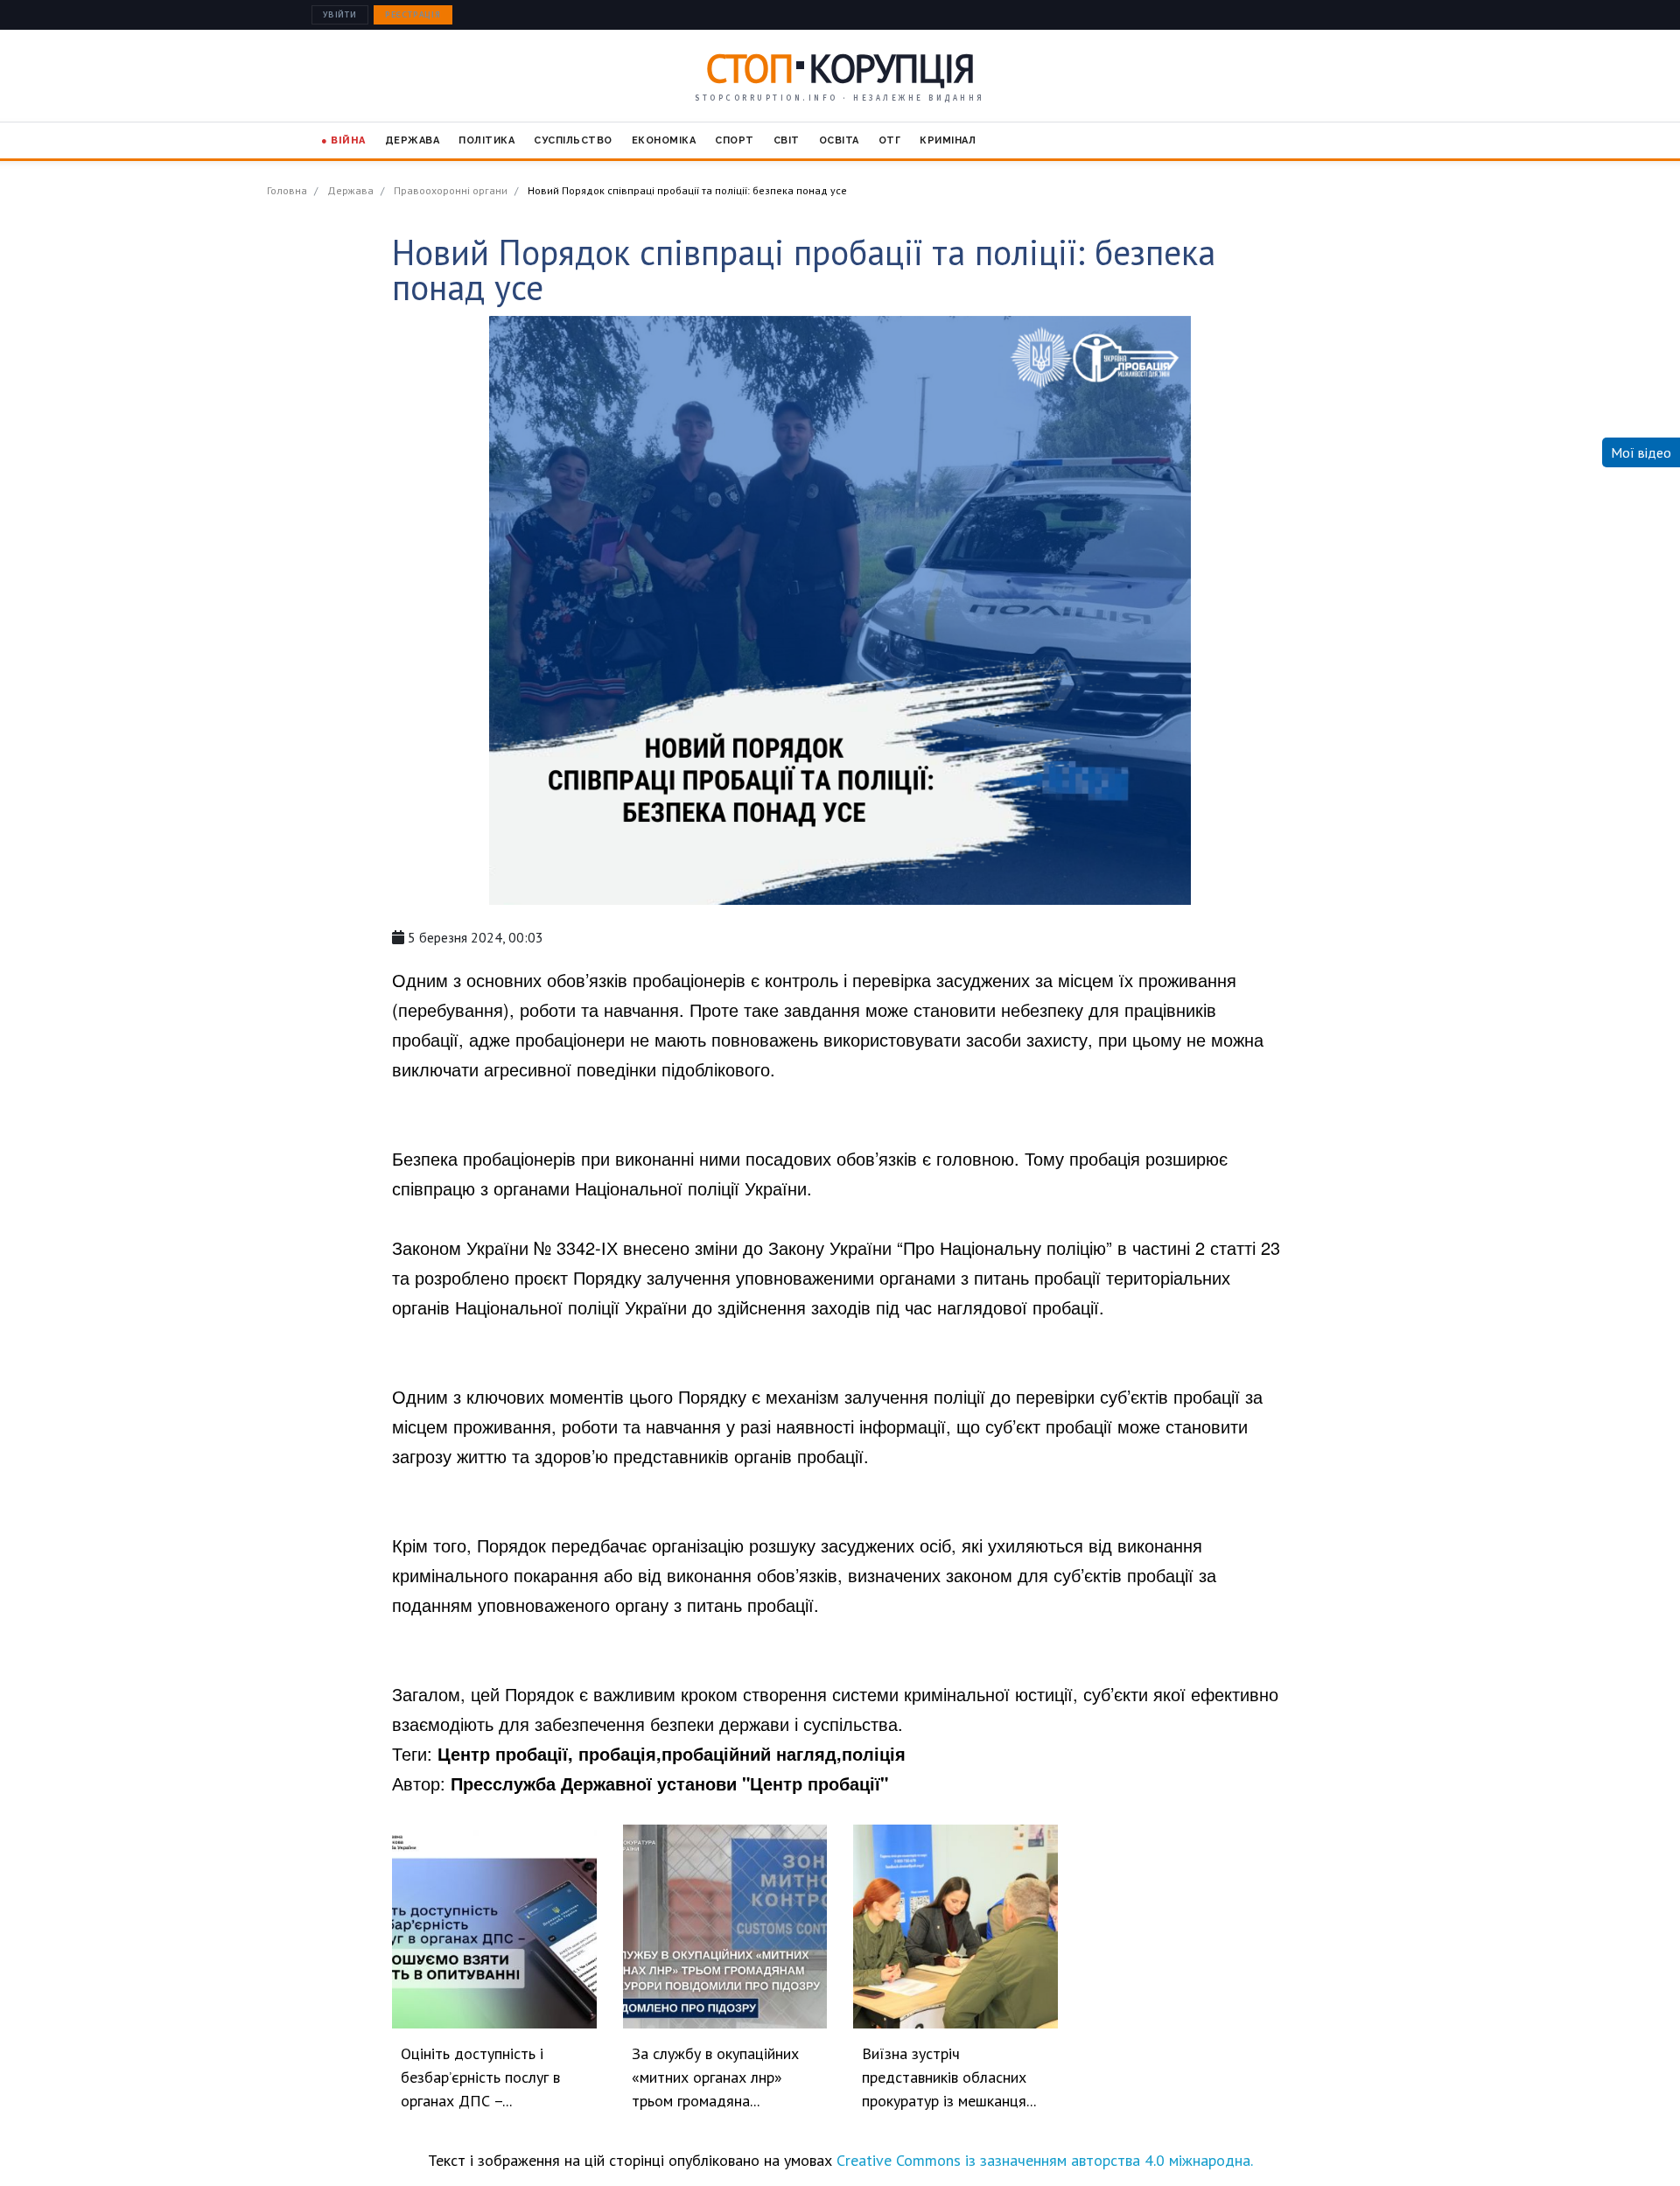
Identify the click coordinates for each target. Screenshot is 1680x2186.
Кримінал (948, 140)
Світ (787, 140)
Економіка (664, 140)
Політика (486, 140)
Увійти (340, 15)
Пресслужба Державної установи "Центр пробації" (669, 1783)
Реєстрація (413, 15)
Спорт (735, 140)
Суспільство (573, 140)
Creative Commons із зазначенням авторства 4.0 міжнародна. (1045, 2160)
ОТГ (890, 140)
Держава (413, 140)
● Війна (343, 140)
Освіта (839, 140)
